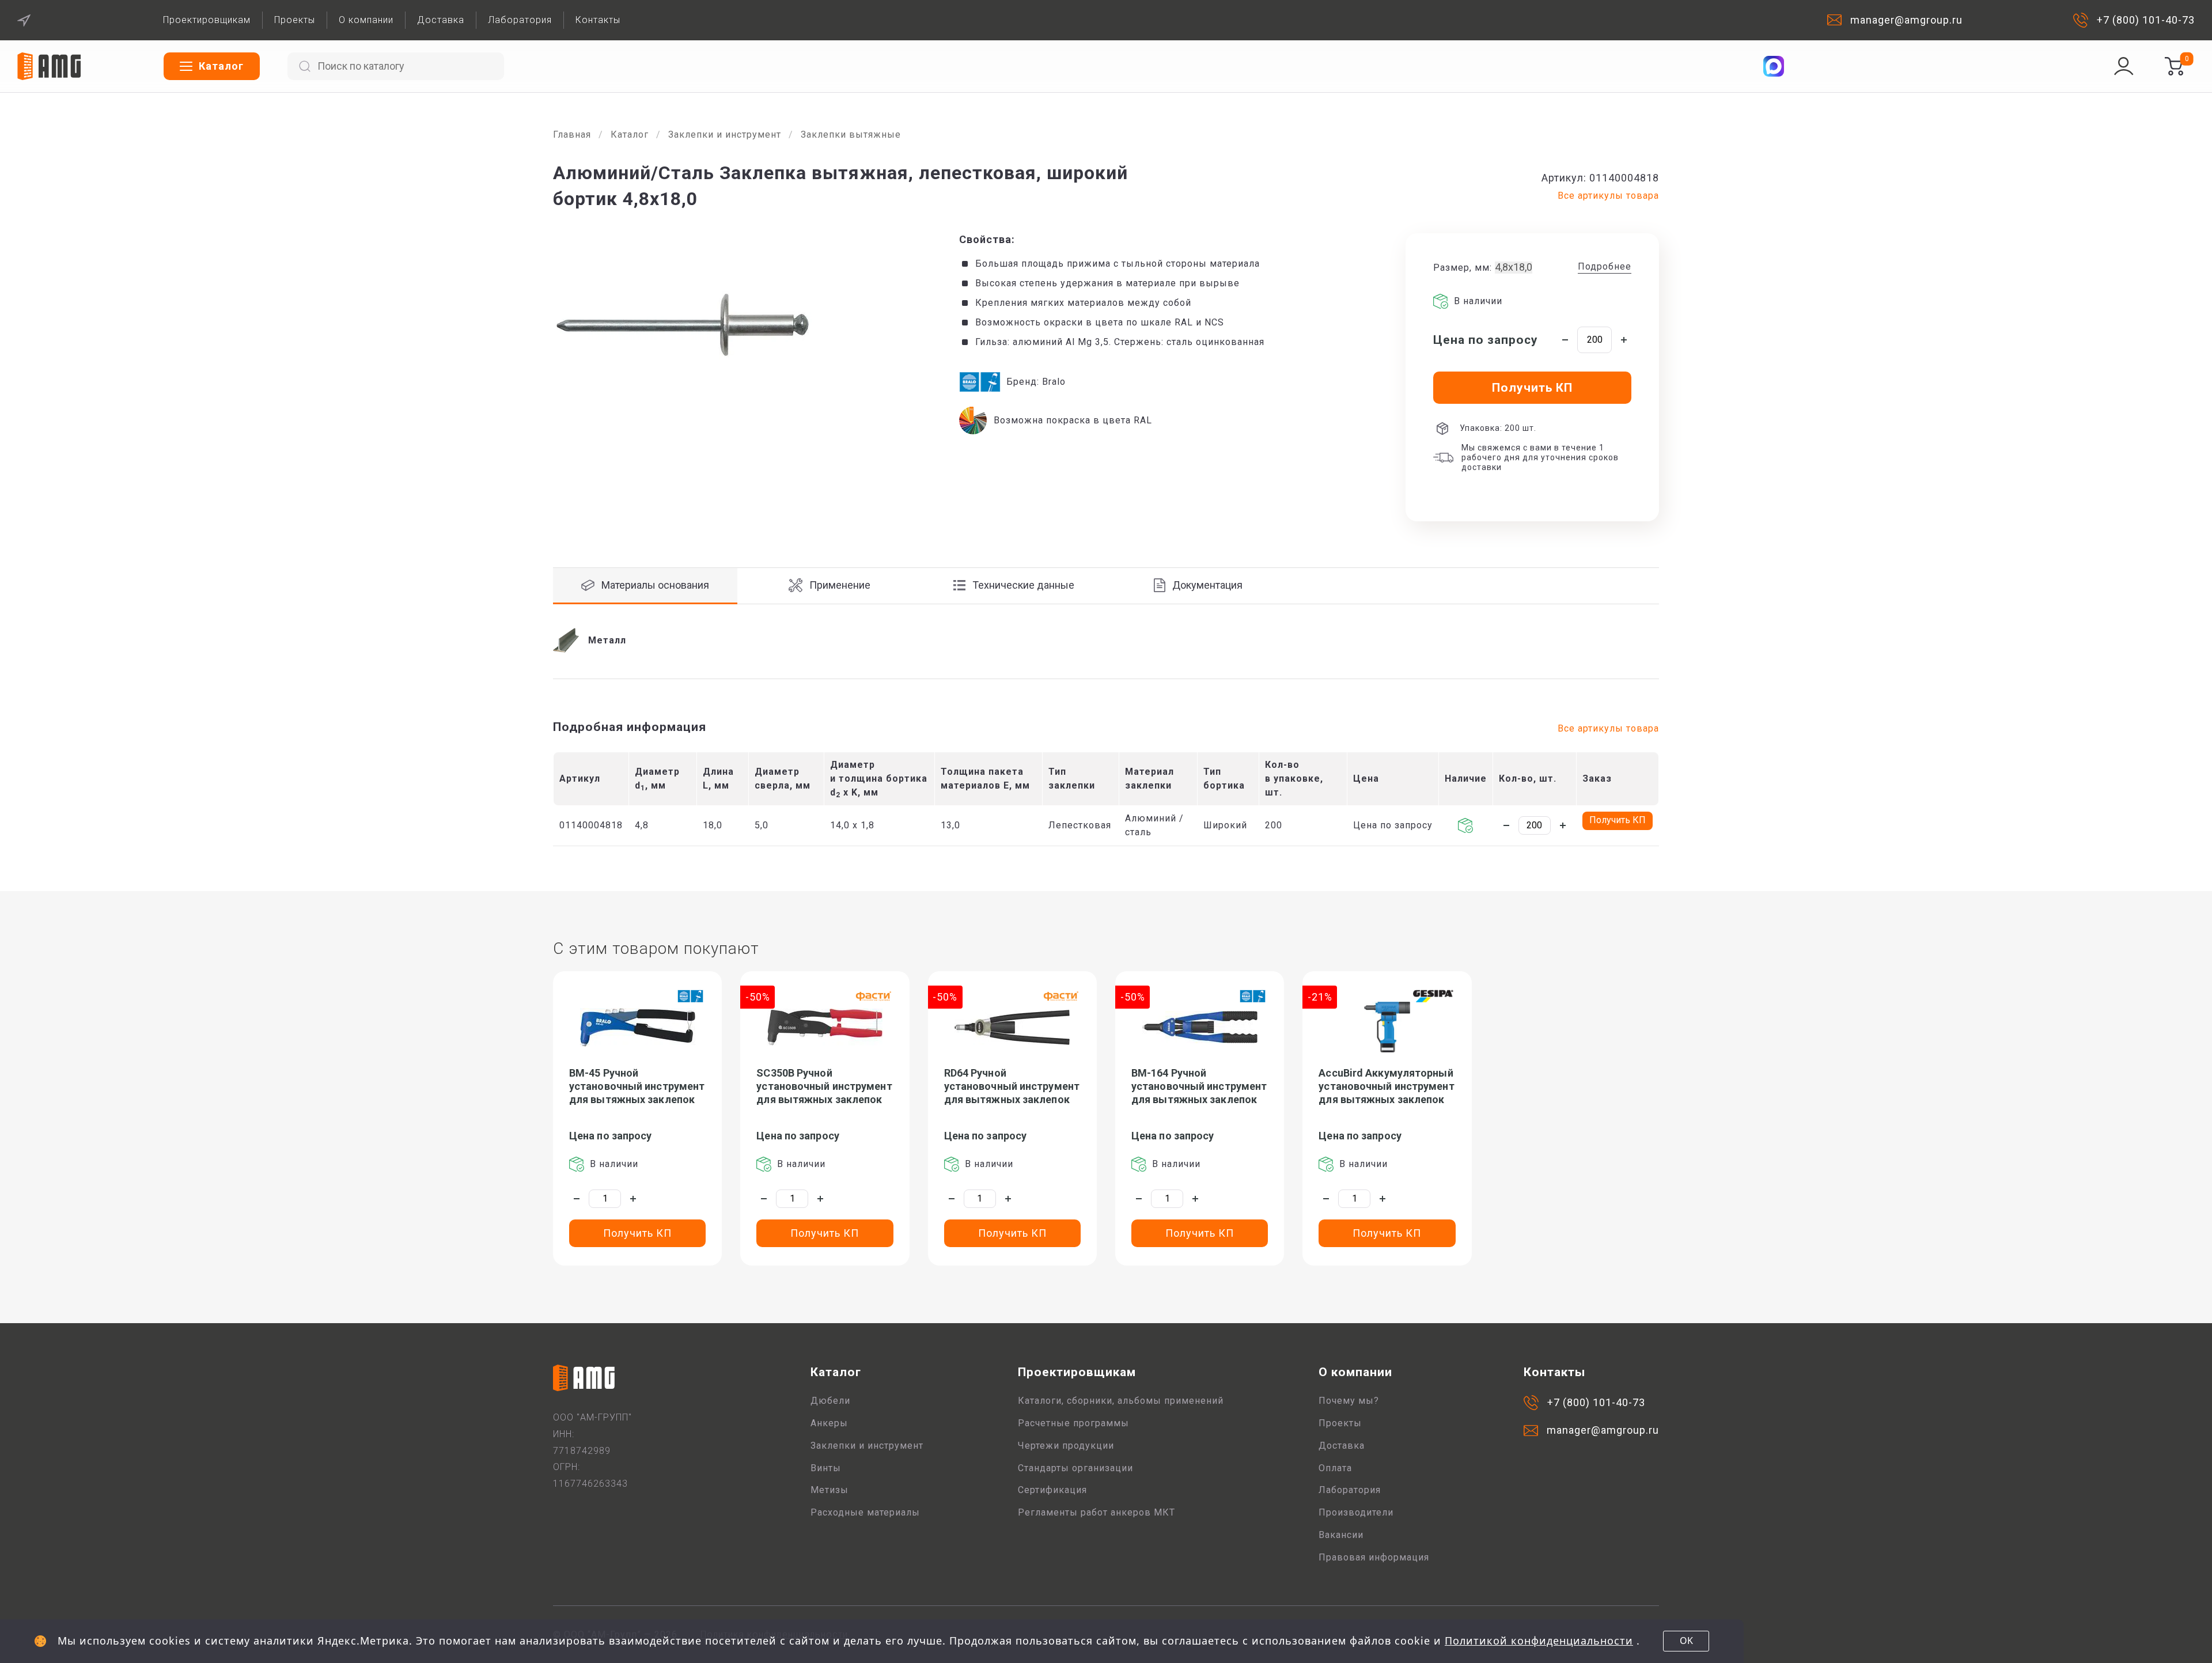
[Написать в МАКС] (1774, 66)
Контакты (598, 20)
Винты (826, 1468)
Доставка (441, 20)
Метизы (829, 1490)
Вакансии (1341, 1535)
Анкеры (829, 1423)
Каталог (630, 135)
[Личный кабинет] (2124, 66)
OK (1686, 1641)
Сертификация (1052, 1490)
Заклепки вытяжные (851, 135)
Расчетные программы (1073, 1423)
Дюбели (830, 1401)
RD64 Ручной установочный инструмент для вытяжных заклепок (1012, 1086)
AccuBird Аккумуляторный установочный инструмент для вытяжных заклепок (1386, 1086)
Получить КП (1618, 820)
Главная (572, 135)
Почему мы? (1349, 1401)
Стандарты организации (1075, 1468)
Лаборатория (520, 20)
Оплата (1335, 1468)
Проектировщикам (207, 20)
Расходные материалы (865, 1512)
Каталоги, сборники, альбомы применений (1121, 1401)
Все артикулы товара (1608, 196)
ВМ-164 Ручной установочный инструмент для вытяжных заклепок (1199, 1086)
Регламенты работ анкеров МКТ (1096, 1512)
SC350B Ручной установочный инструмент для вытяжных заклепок (824, 1086)
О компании (366, 20)
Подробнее (1605, 266)
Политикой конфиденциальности (1539, 1641)
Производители (1356, 1512)
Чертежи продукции (1066, 1446)
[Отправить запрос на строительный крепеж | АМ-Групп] (2174, 66)
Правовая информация (1374, 1557)
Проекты (295, 20)
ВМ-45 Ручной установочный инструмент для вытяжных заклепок (637, 1086)
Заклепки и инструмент (725, 135)
